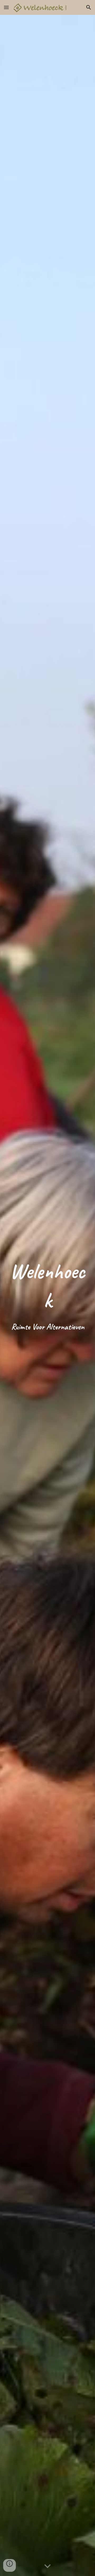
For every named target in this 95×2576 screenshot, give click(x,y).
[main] (47, 1295)
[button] (6, 7)
